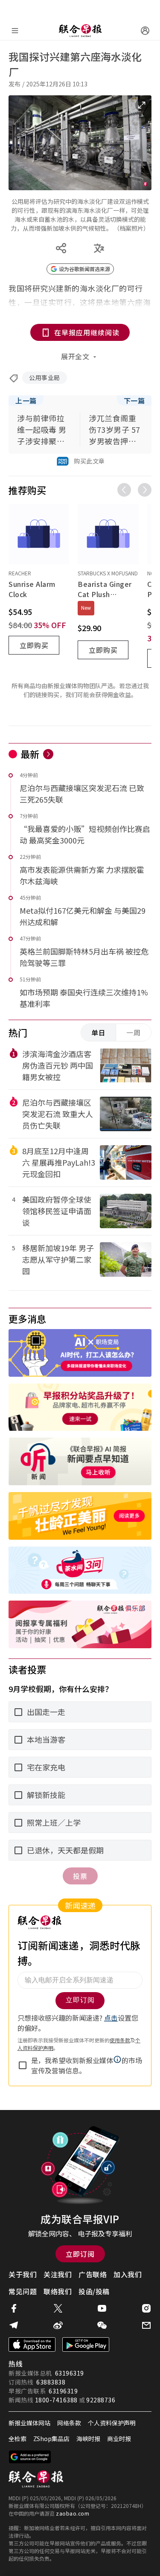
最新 (30, 754)
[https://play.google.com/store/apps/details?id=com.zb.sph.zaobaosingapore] (86, 2344)
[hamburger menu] (15, 31)
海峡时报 (88, 2439)
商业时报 (119, 2439)
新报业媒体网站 (29, 2423)
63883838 (51, 2382)
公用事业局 (45, 377)
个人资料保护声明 (112, 2423)
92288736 (101, 2400)
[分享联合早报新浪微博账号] (58, 2325)
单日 (99, 1032)
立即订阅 (80, 2254)
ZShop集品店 (51, 2439)
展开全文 (75, 356)
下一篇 (134, 400)
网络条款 (69, 2423)
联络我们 (58, 2291)
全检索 (17, 2439)
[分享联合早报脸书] (14, 2308)
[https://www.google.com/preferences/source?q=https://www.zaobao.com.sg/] (30, 2457)
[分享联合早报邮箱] (146, 2325)
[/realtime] (48, 754)
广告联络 (93, 2274)
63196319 (70, 2373)
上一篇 (26, 400)
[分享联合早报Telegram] (14, 2325)
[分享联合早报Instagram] (146, 2308)
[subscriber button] (145, 31)
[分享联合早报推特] (58, 2308)
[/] (80, 31)
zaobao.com (73, 2513)
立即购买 (34, 645)
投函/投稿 (94, 2291)
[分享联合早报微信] (102, 2325)
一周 (134, 1032)
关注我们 (58, 2274)
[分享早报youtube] (102, 2308)
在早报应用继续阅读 (87, 332)
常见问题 (23, 2291)
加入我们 (128, 2274)
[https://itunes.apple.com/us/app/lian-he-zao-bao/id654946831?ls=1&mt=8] (32, 2344)
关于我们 (23, 2274)
